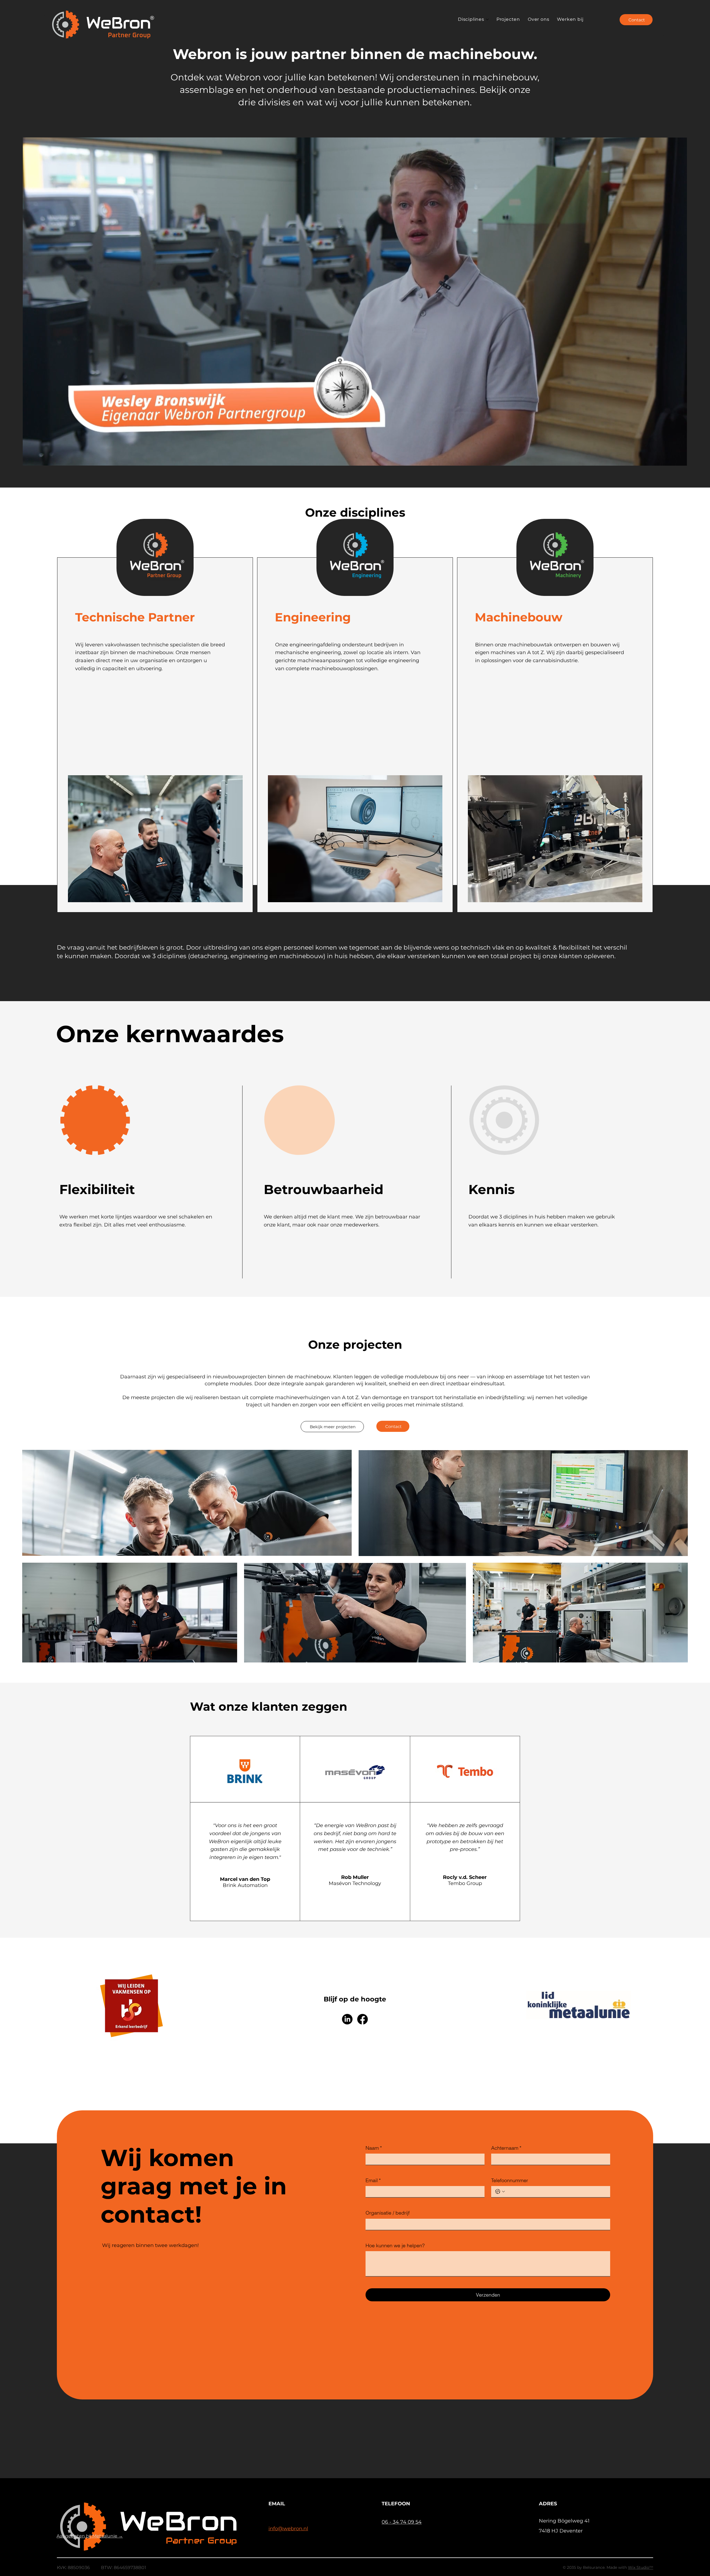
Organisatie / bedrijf (388, 2213)
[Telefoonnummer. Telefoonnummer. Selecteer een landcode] (500, 2192)
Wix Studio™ (641, 2567)
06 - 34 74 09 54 (402, 2522)
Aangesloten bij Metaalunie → (90, 2536)
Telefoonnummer (510, 2180)
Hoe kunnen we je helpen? (395, 2245)
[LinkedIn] (347, 2019)
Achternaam (506, 2148)
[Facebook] (362, 2019)
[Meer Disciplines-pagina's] (487, 19)
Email (373, 2180)
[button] (677, 459)
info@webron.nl (288, 2529)
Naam (374, 2148)
